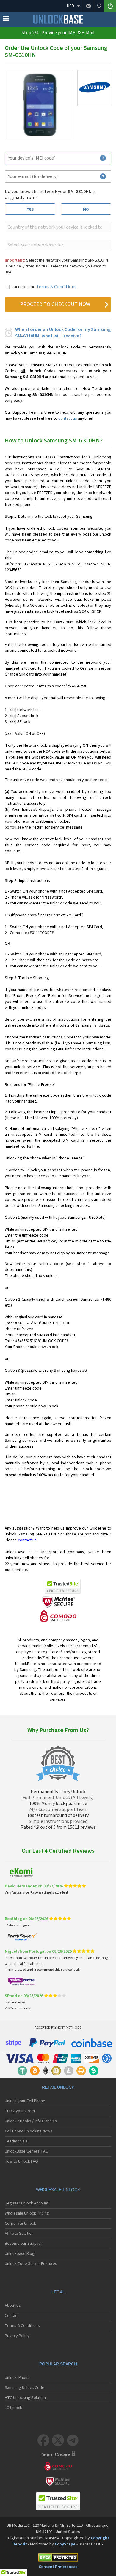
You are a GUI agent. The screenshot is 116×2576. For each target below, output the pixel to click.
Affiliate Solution (19, 2234)
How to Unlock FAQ (21, 2161)
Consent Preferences (58, 2567)
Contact (12, 2316)
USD (70, 6)
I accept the (44, 287)
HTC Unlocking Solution (25, 2398)
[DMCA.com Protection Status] (58, 2559)
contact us (68, 418)
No (86, 209)
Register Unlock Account (27, 2203)
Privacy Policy (17, 2336)
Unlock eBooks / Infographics (31, 2121)
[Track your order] (99, 6)
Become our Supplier (23, 2244)
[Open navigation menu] (6, 20)
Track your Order (20, 2111)
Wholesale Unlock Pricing (27, 2213)
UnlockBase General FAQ (27, 2151)
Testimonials (16, 2141)
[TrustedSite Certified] (63, 1586)
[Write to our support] (88, 6)
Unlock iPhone (17, 2378)
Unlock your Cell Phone (25, 2101)
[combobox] (57, 227)
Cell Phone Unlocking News (29, 2131)
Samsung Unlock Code (25, 2388)
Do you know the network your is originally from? (50, 195)
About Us (13, 2306)
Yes (30, 209)
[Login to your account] (110, 6)
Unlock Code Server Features (31, 2264)
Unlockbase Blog (20, 2254)
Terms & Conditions (56, 287)
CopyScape (65, 2544)
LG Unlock (13, 2408)
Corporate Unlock (20, 2223)
